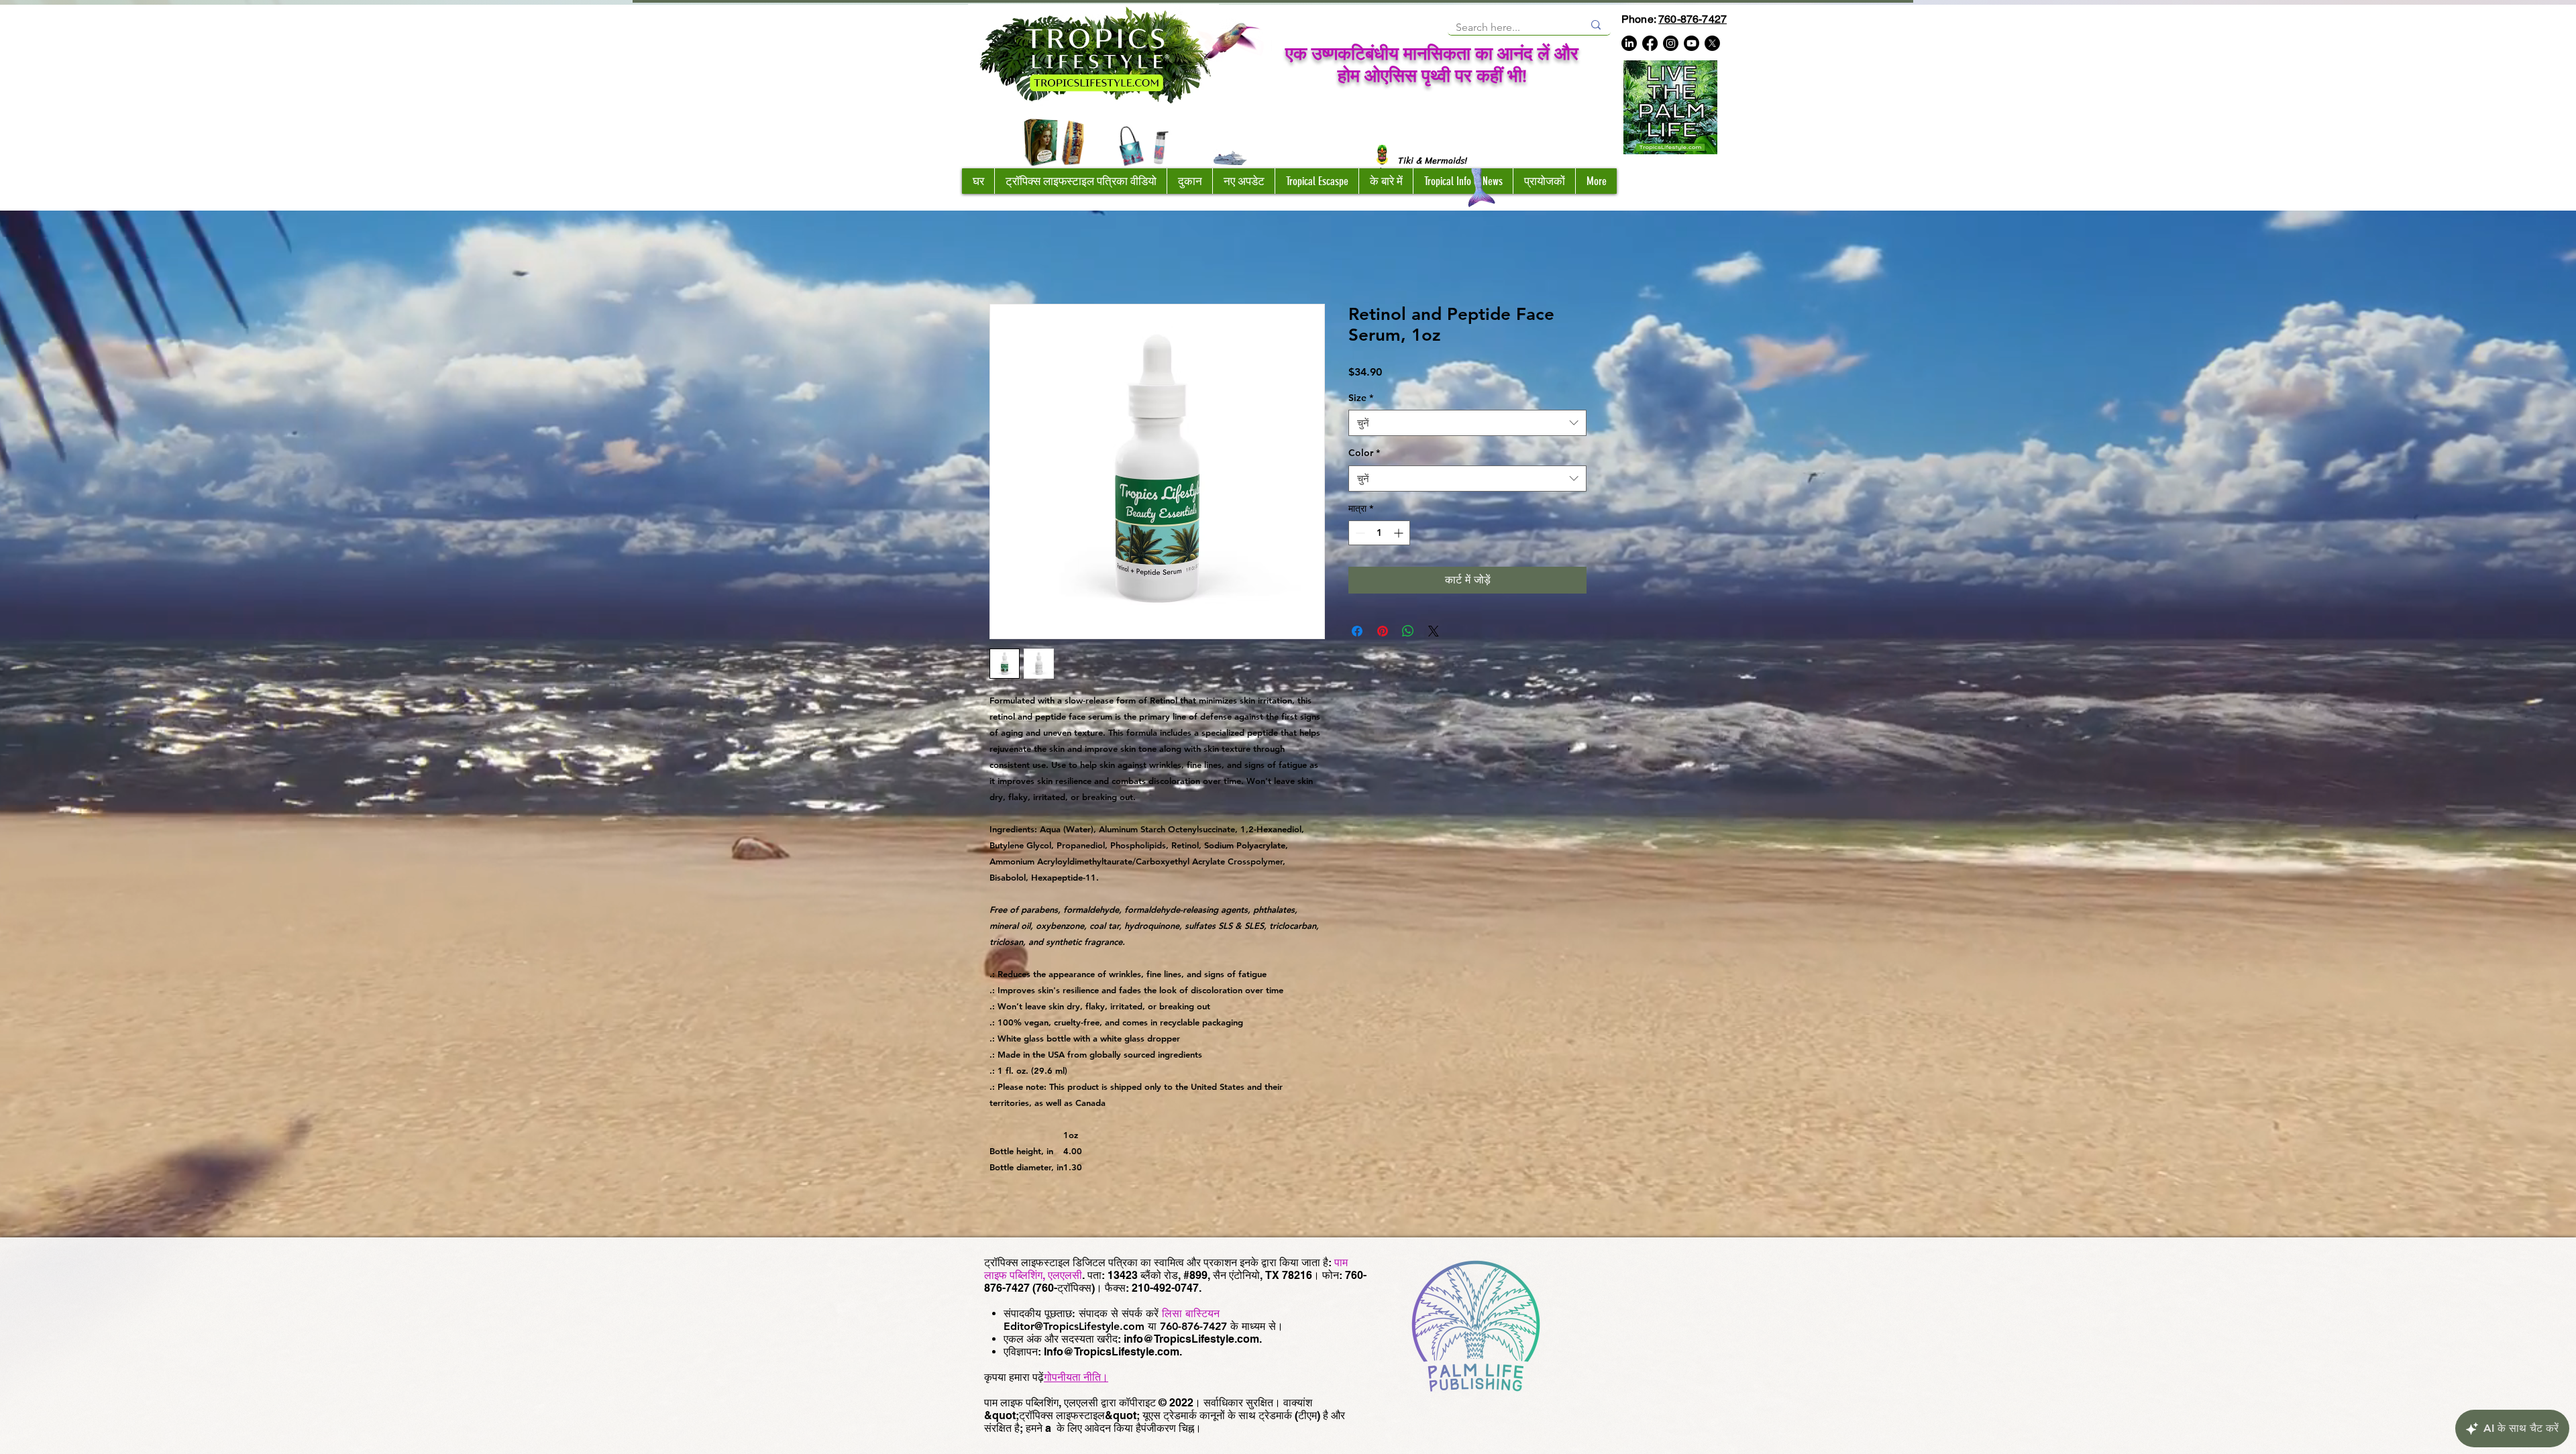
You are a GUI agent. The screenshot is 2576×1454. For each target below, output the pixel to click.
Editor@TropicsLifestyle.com (1074, 1329)
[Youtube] (1692, 43)
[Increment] (1400, 536)
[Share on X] (1434, 634)
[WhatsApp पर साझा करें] (1408, 634)
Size (1361, 400)
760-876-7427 (1693, 19)
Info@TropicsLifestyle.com (1112, 1354)
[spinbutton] (1379, 536)
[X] (1712, 43)
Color (1364, 455)
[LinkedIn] (1629, 43)
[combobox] (1467, 426)
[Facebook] (1650, 43)
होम (996, 258)
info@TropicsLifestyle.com (1191, 1342)
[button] (1189, 181)
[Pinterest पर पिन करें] (1383, 634)
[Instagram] (1671, 43)
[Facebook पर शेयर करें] (1357, 634)
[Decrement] (1359, 536)
